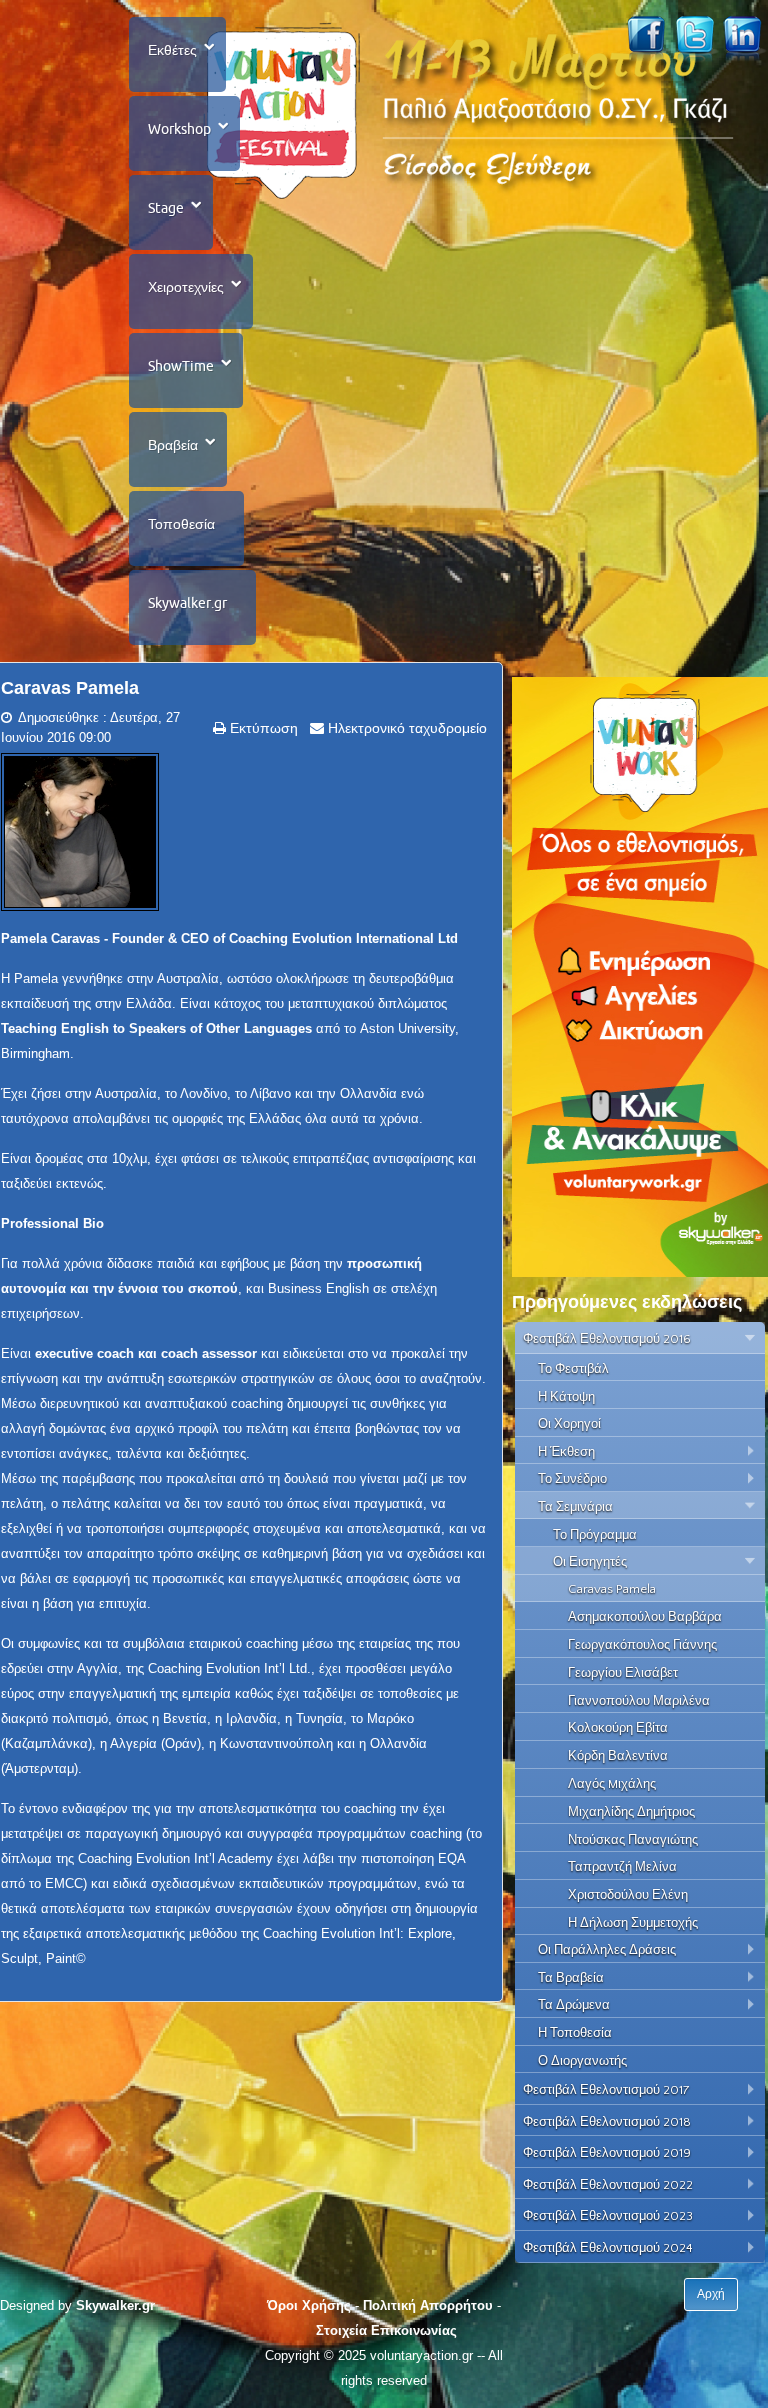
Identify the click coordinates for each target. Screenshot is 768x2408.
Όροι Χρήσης (309, 2305)
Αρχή (711, 2294)
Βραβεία (173, 445)
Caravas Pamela (70, 688)
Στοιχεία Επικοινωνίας (386, 2330)
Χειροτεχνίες (186, 287)
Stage (166, 208)
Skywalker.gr (187, 603)
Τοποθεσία (181, 524)
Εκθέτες (172, 50)
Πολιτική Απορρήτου (428, 2305)
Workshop (179, 129)
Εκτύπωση (262, 728)
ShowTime (181, 366)
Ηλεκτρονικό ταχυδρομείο (405, 728)
